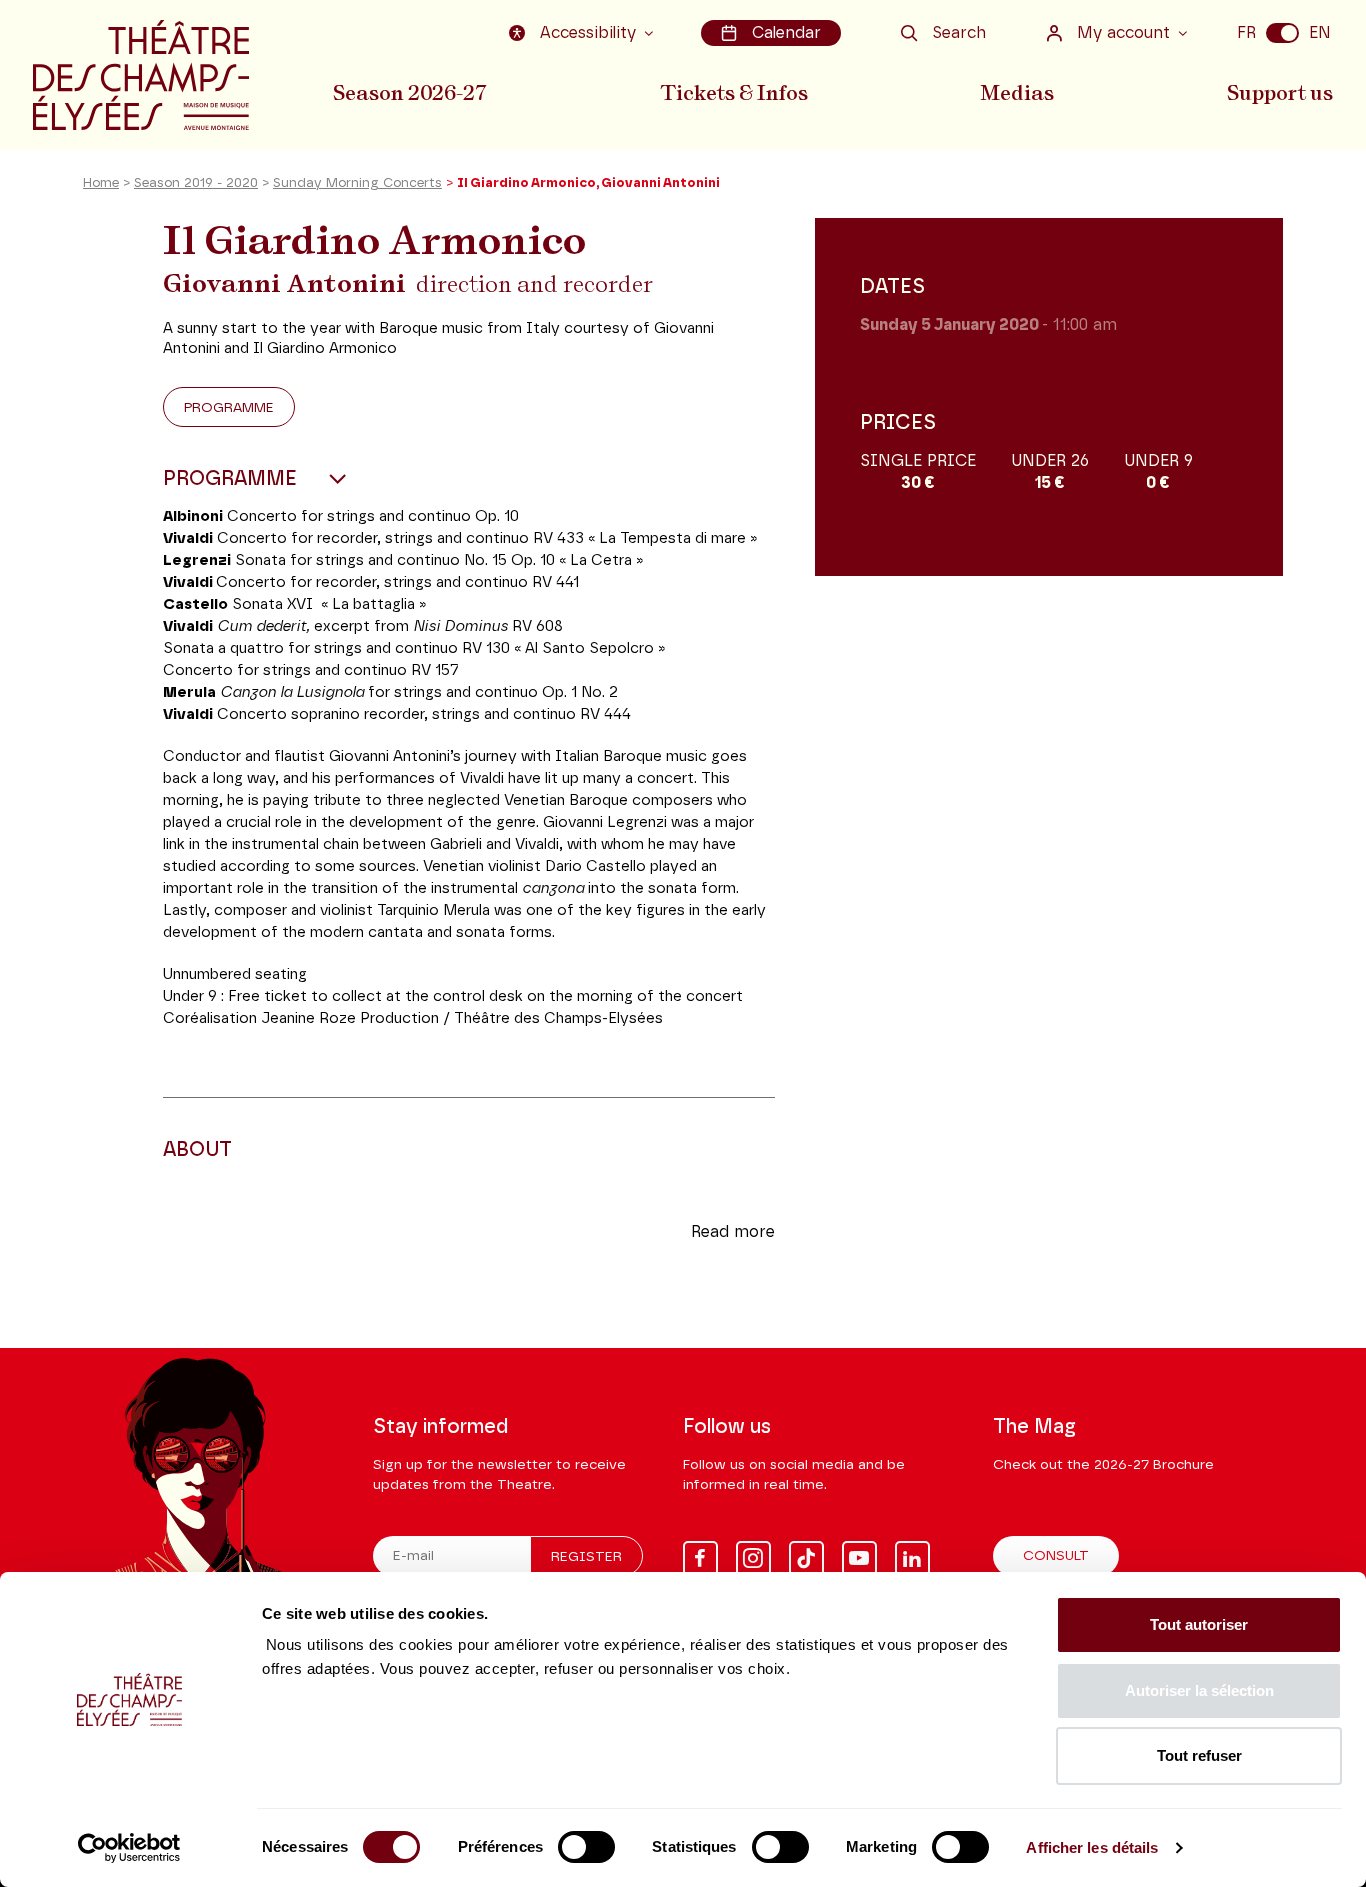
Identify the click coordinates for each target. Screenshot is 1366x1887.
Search (959, 33)
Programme (229, 408)
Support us (1280, 93)
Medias (1017, 93)
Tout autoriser (1199, 1624)
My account (1123, 33)
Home (101, 183)
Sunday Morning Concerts (357, 183)
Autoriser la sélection (1199, 1690)
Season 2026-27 (410, 93)
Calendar (786, 33)
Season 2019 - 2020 (196, 183)
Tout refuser (1199, 1755)
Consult (1056, 1556)
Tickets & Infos (734, 93)
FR (1246, 33)
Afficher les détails (1092, 1847)
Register (586, 1557)
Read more (733, 1232)
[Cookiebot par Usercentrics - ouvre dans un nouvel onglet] (129, 1848)
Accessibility (588, 33)
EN (1320, 33)
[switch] (586, 1847)
